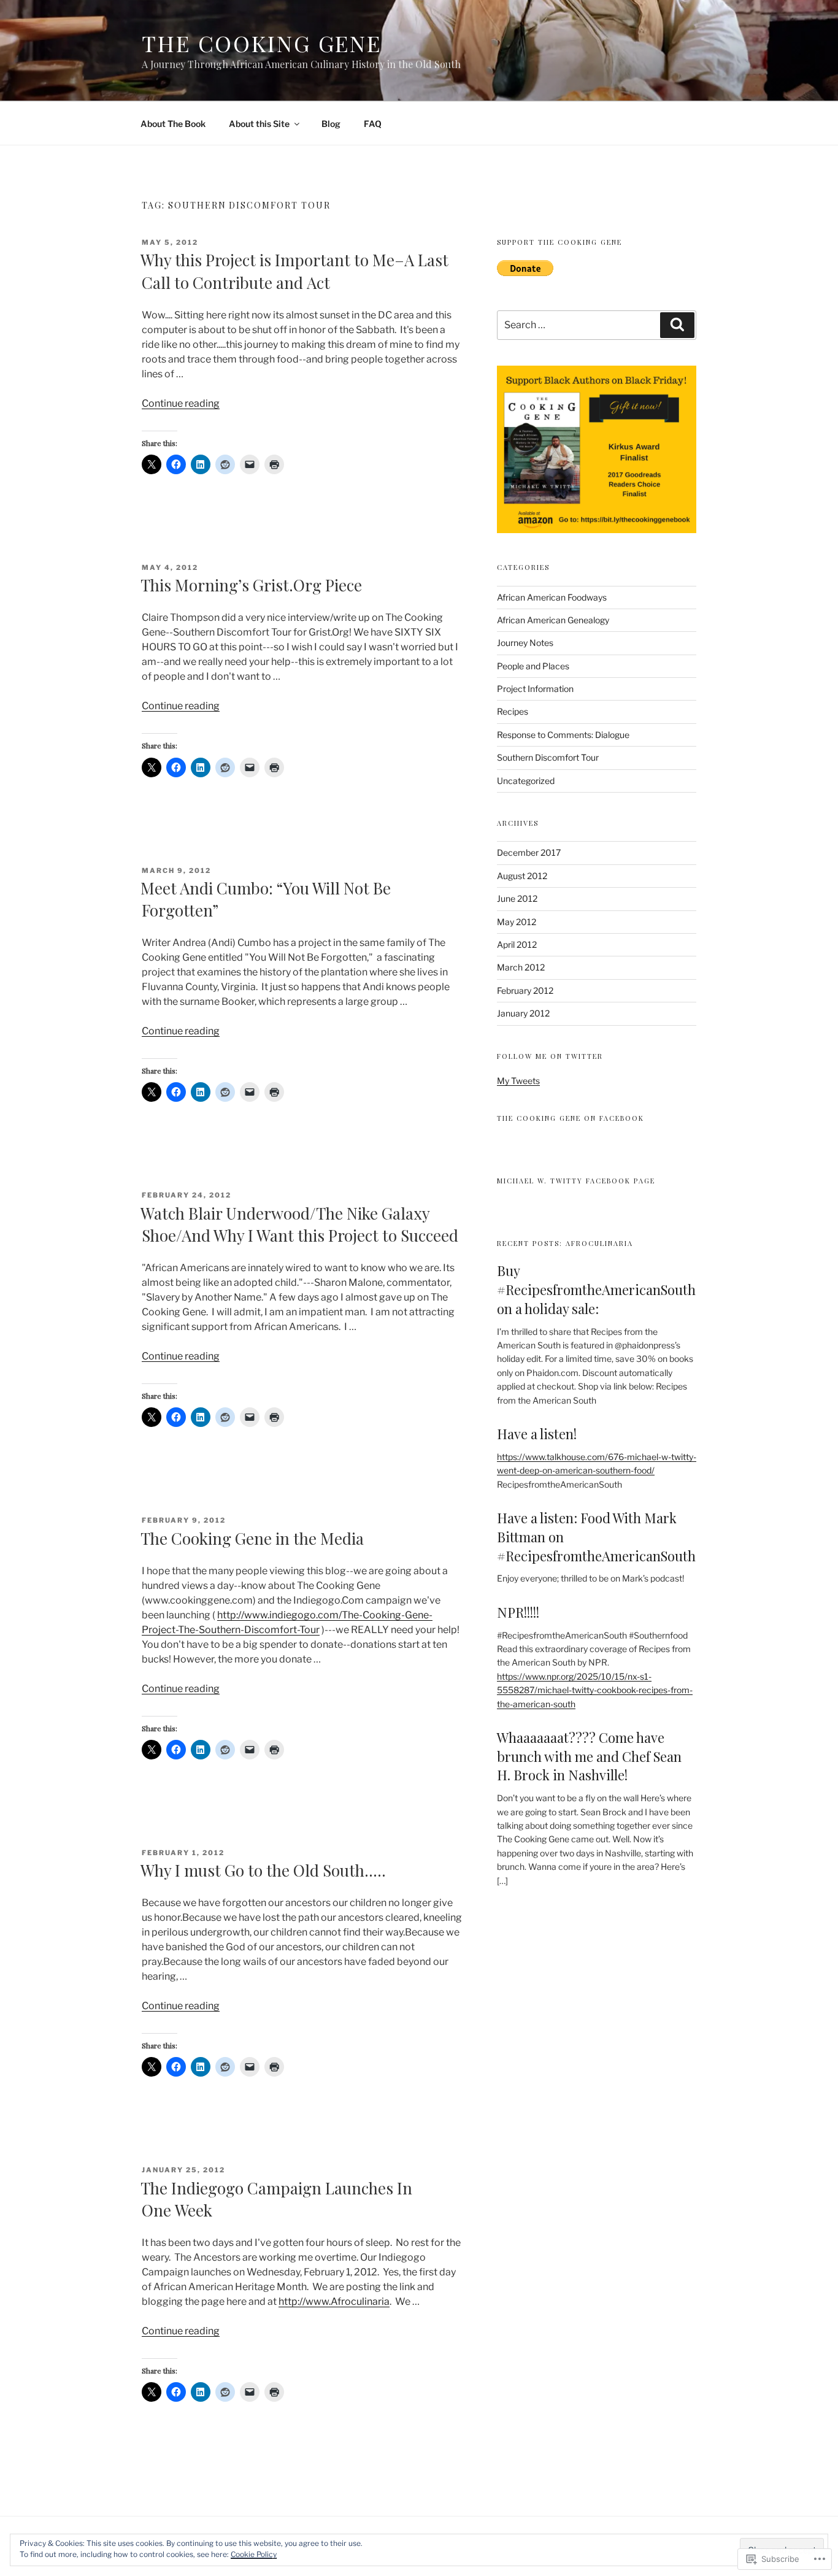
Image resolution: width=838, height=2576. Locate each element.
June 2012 (517, 898)
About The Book (173, 124)
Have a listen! (537, 1434)
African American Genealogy (553, 620)
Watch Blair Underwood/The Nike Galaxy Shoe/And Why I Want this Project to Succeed (299, 1224)
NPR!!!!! (518, 1612)
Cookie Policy (254, 2554)
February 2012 (525, 990)
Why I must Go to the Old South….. (263, 1870)
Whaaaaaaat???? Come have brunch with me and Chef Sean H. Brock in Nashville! (589, 1756)
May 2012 (517, 922)
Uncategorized (526, 781)
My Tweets (518, 1081)
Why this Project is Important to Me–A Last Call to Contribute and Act (294, 271)
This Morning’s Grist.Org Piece (251, 585)
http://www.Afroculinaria (334, 2301)
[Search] (677, 325)
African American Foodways (552, 597)
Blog (331, 124)
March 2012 (521, 967)
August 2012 (522, 876)
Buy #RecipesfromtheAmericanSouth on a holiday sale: (596, 1290)
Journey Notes (525, 643)
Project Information (535, 689)
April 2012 (517, 944)
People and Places (533, 666)
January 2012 (523, 1013)
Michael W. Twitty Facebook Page (576, 1181)
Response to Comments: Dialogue (563, 735)
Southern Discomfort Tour (548, 757)
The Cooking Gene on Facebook (571, 1118)
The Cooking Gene (262, 43)
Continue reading (181, 403)
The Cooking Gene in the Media (252, 1538)
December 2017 (529, 852)
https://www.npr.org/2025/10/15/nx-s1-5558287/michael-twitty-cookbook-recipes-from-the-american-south (595, 1690)
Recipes (513, 711)
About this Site (259, 124)
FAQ (373, 124)
